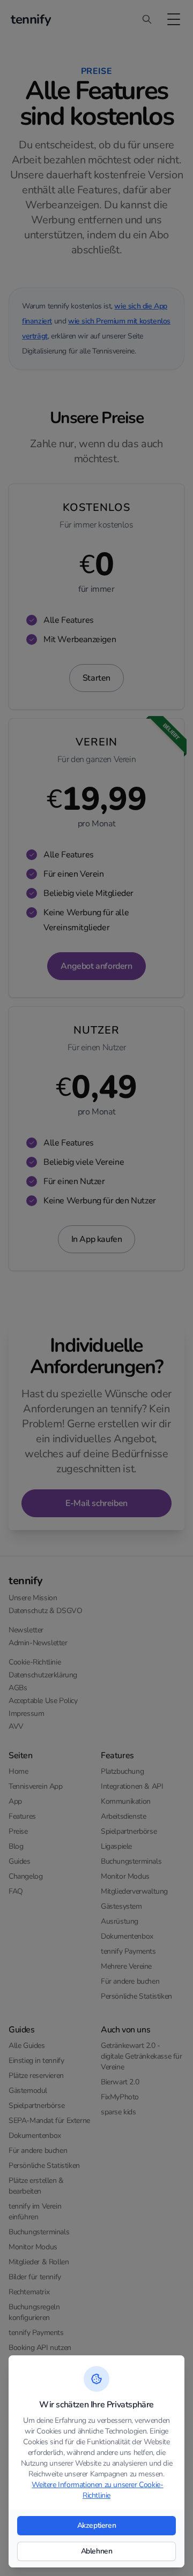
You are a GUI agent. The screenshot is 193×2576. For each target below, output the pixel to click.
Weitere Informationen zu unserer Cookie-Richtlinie (97, 2490)
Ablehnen (97, 2551)
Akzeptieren (97, 2525)
